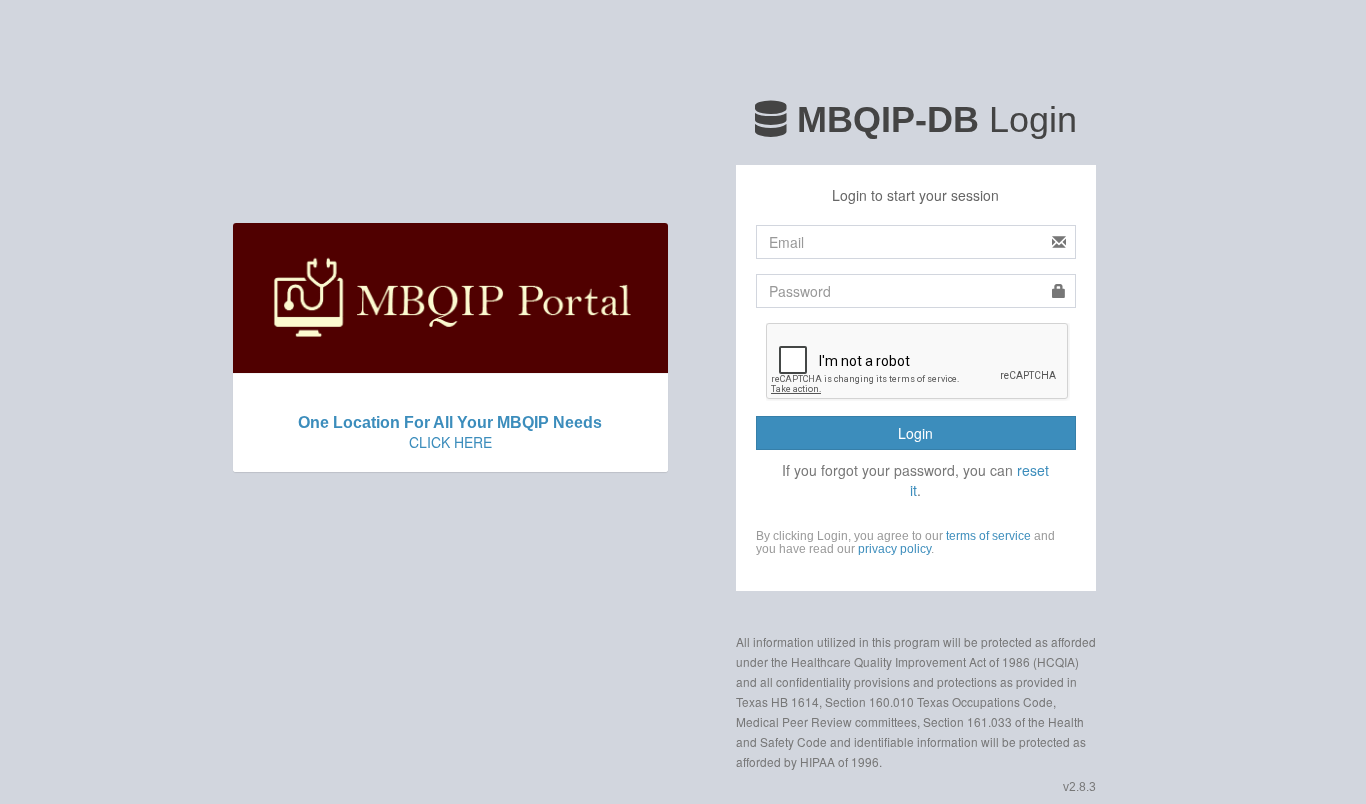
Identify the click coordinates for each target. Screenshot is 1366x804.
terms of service (988, 536)
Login (915, 433)
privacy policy (894, 549)
